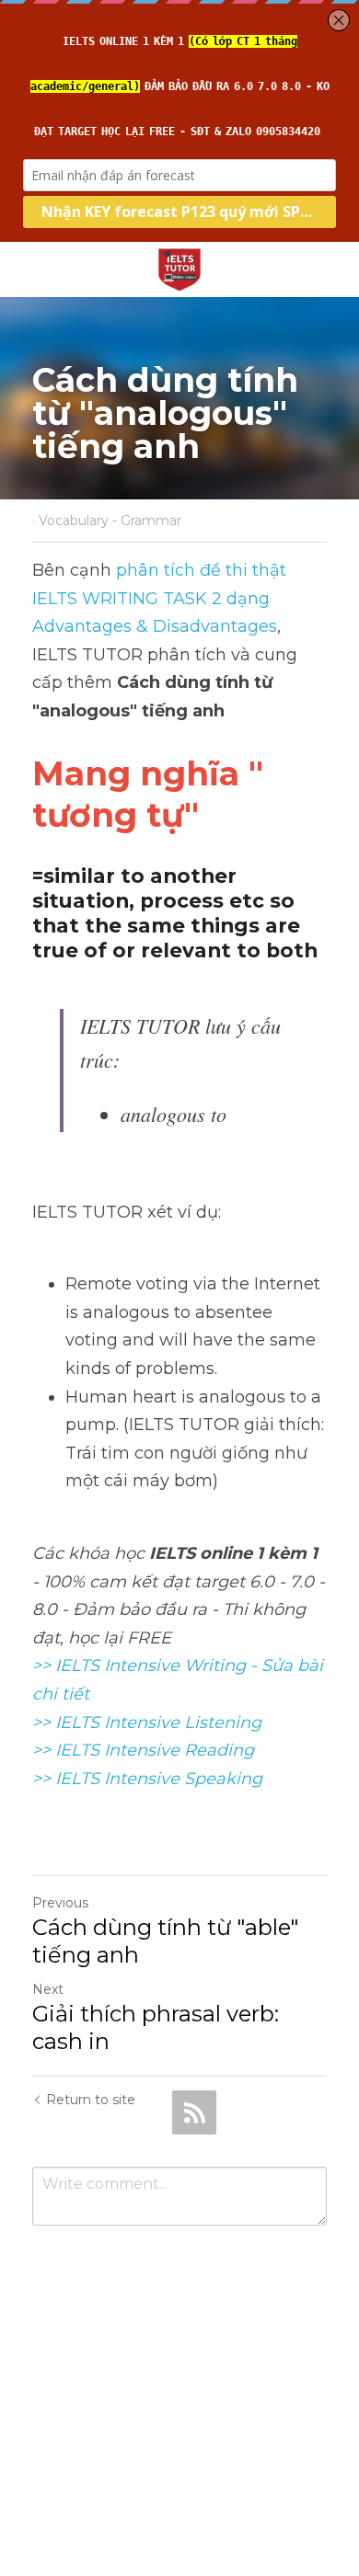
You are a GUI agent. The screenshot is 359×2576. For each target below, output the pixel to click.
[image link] (179, 268)
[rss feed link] (194, 2112)
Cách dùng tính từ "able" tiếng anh (165, 1941)
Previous (60, 1903)
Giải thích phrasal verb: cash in (156, 2027)
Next (48, 1989)
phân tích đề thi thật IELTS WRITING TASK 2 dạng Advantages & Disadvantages (162, 598)
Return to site (91, 2100)
